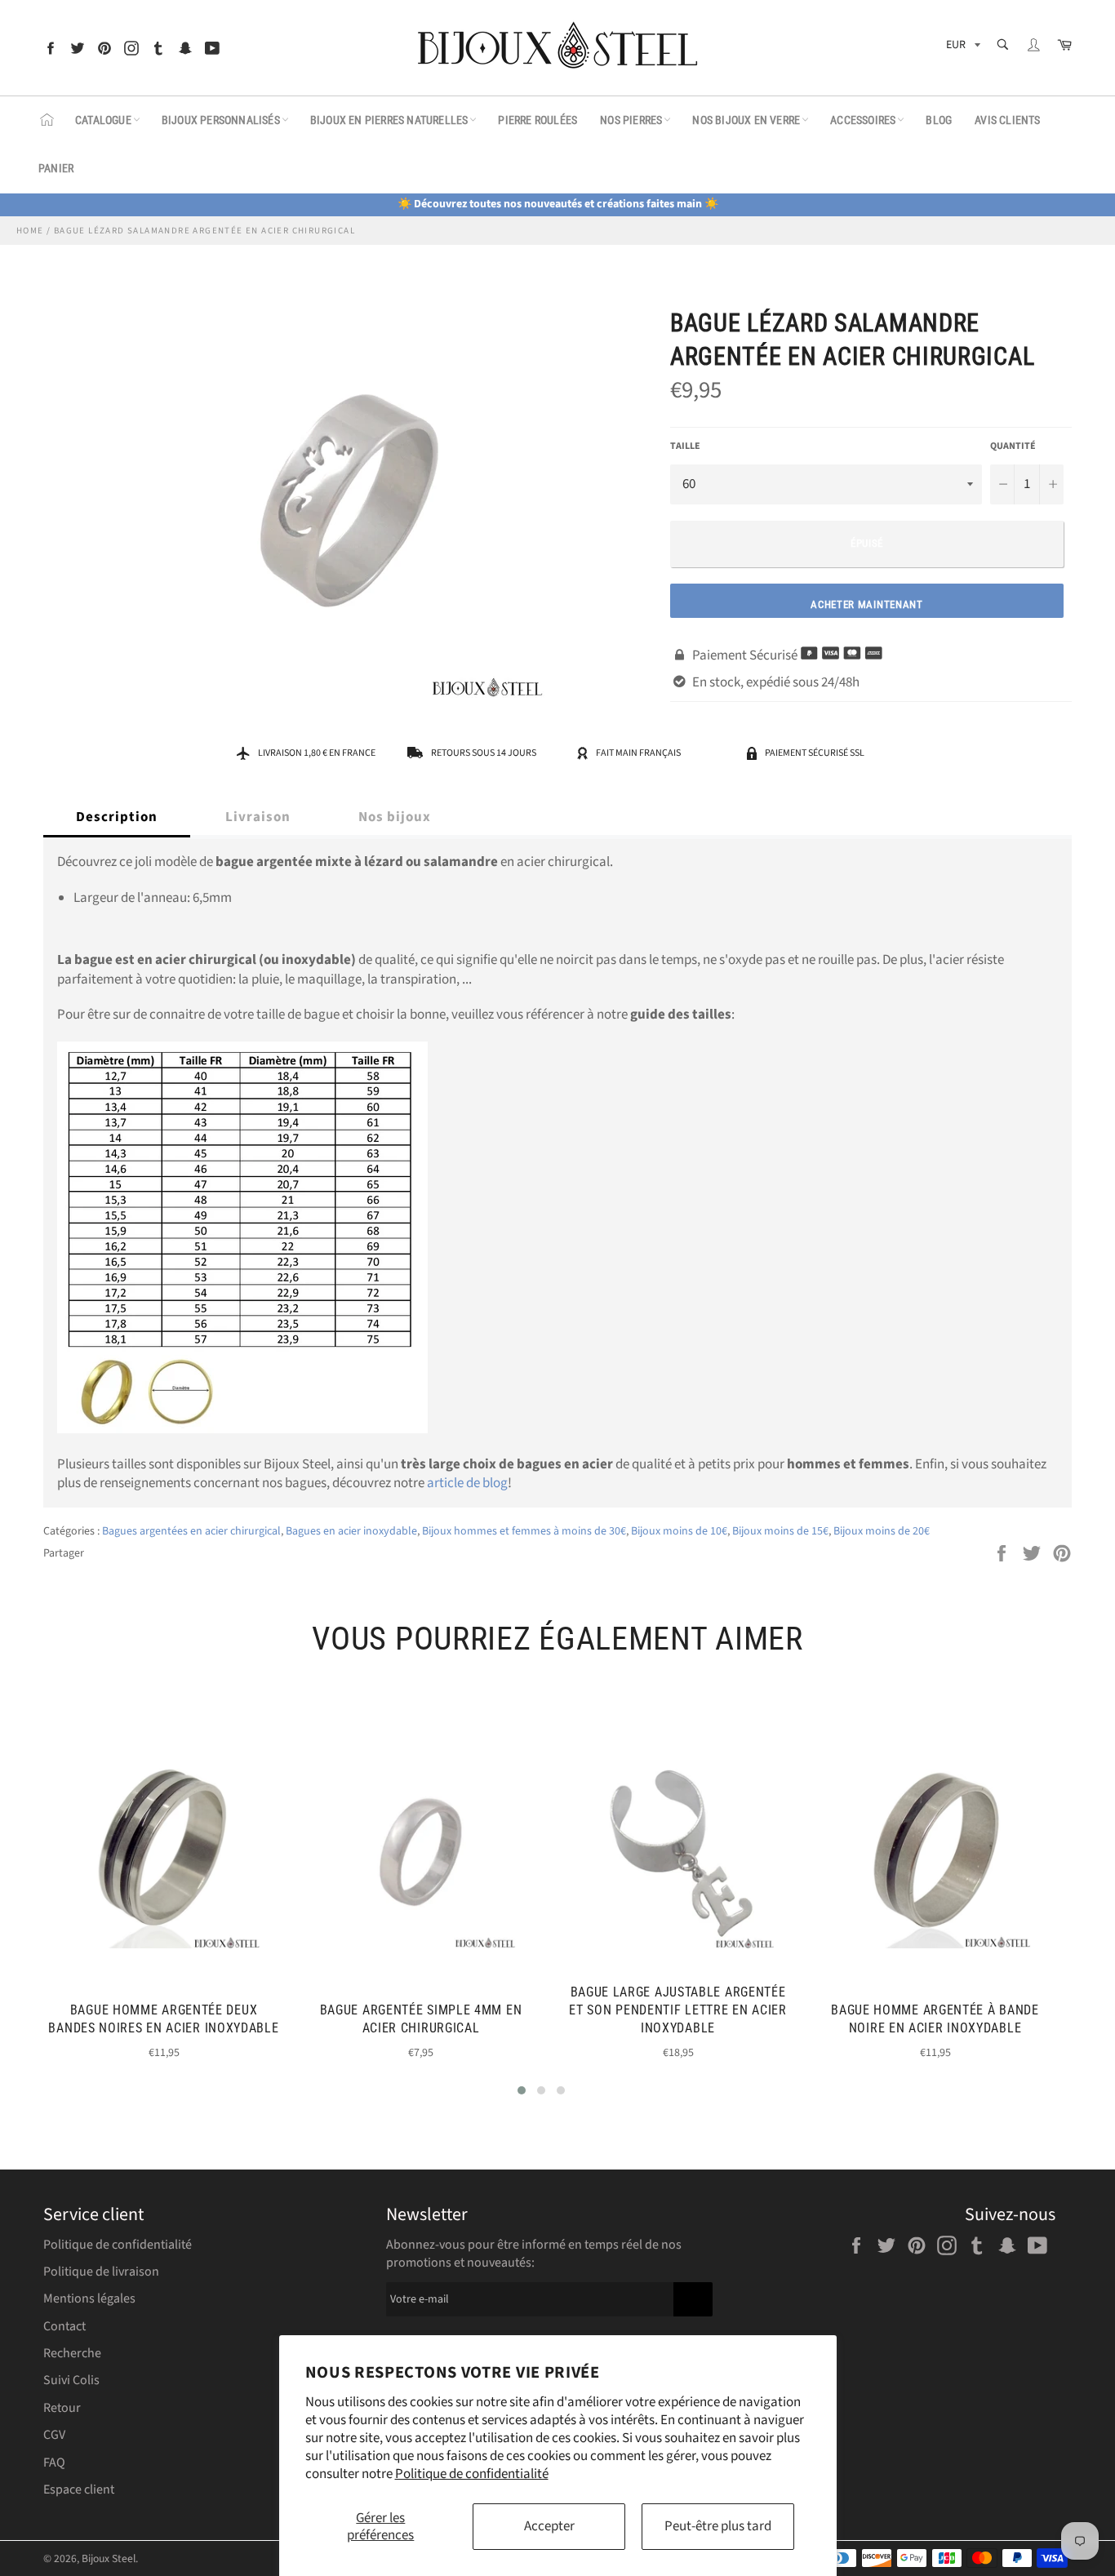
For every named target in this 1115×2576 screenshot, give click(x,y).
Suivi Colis (71, 2380)
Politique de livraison (101, 2272)
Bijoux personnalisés (221, 120)
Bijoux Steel (109, 2558)
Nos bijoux (395, 817)
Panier (56, 168)
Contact (64, 2326)
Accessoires (863, 120)
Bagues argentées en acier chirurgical (191, 1531)
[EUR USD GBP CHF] (962, 48)
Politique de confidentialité (472, 2474)
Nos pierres (631, 120)
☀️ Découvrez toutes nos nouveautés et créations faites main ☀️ (558, 204)
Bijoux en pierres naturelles (389, 120)
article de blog (467, 1483)
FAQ (54, 2463)
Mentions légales (89, 2298)
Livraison (258, 817)
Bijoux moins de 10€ (679, 1531)
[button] (522, 2090)
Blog (939, 120)
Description (117, 817)
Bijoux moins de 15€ (780, 1531)
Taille (685, 446)
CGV (54, 2435)
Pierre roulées (538, 120)
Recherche (72, 2353)
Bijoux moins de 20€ (882, 1531)
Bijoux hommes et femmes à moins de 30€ (524, 1531)
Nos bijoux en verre (746, 120)
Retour (62, 2408)
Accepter (549, 2526)
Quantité (1013, 446)
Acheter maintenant (867, 604)
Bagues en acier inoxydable (351, 1531)
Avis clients (1007, 120)
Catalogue (103, 120)
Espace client (79, 2489)
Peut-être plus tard (718, 2526)
